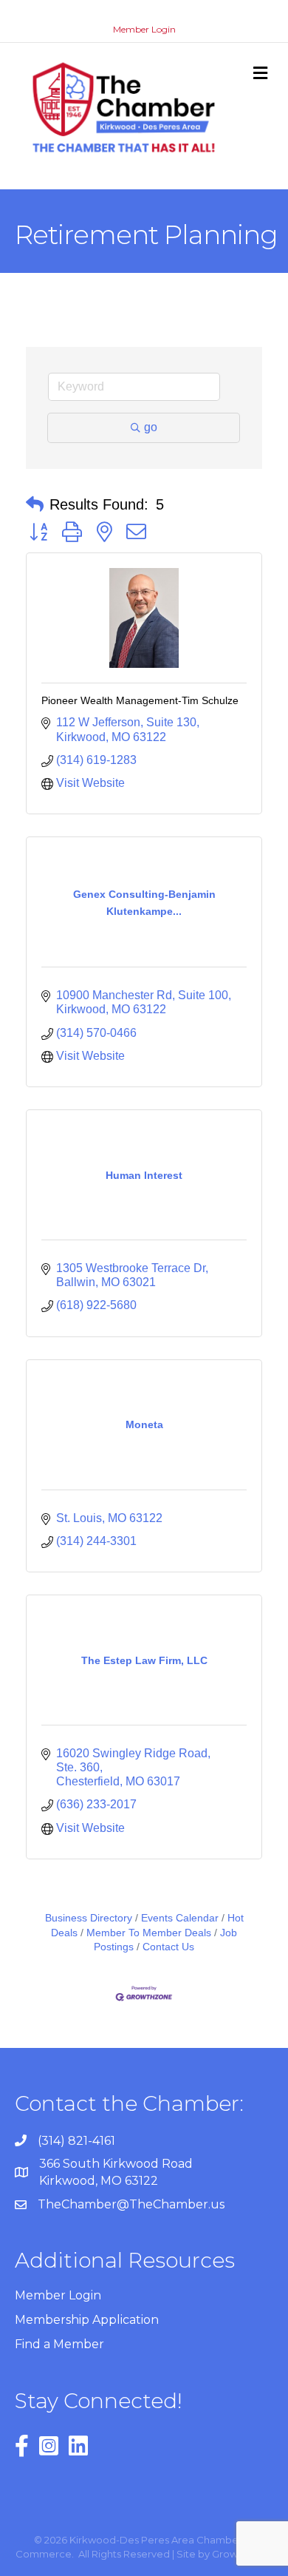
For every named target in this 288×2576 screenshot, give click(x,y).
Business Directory (89, 1918)
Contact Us (168, 1947)
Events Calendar (180, 1918)
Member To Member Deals (149, 1933)
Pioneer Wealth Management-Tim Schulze (140, 700)
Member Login (144, 29)
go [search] (151, 427)
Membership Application (87, 2320)
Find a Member (59, 2344)
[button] (35, 504)
